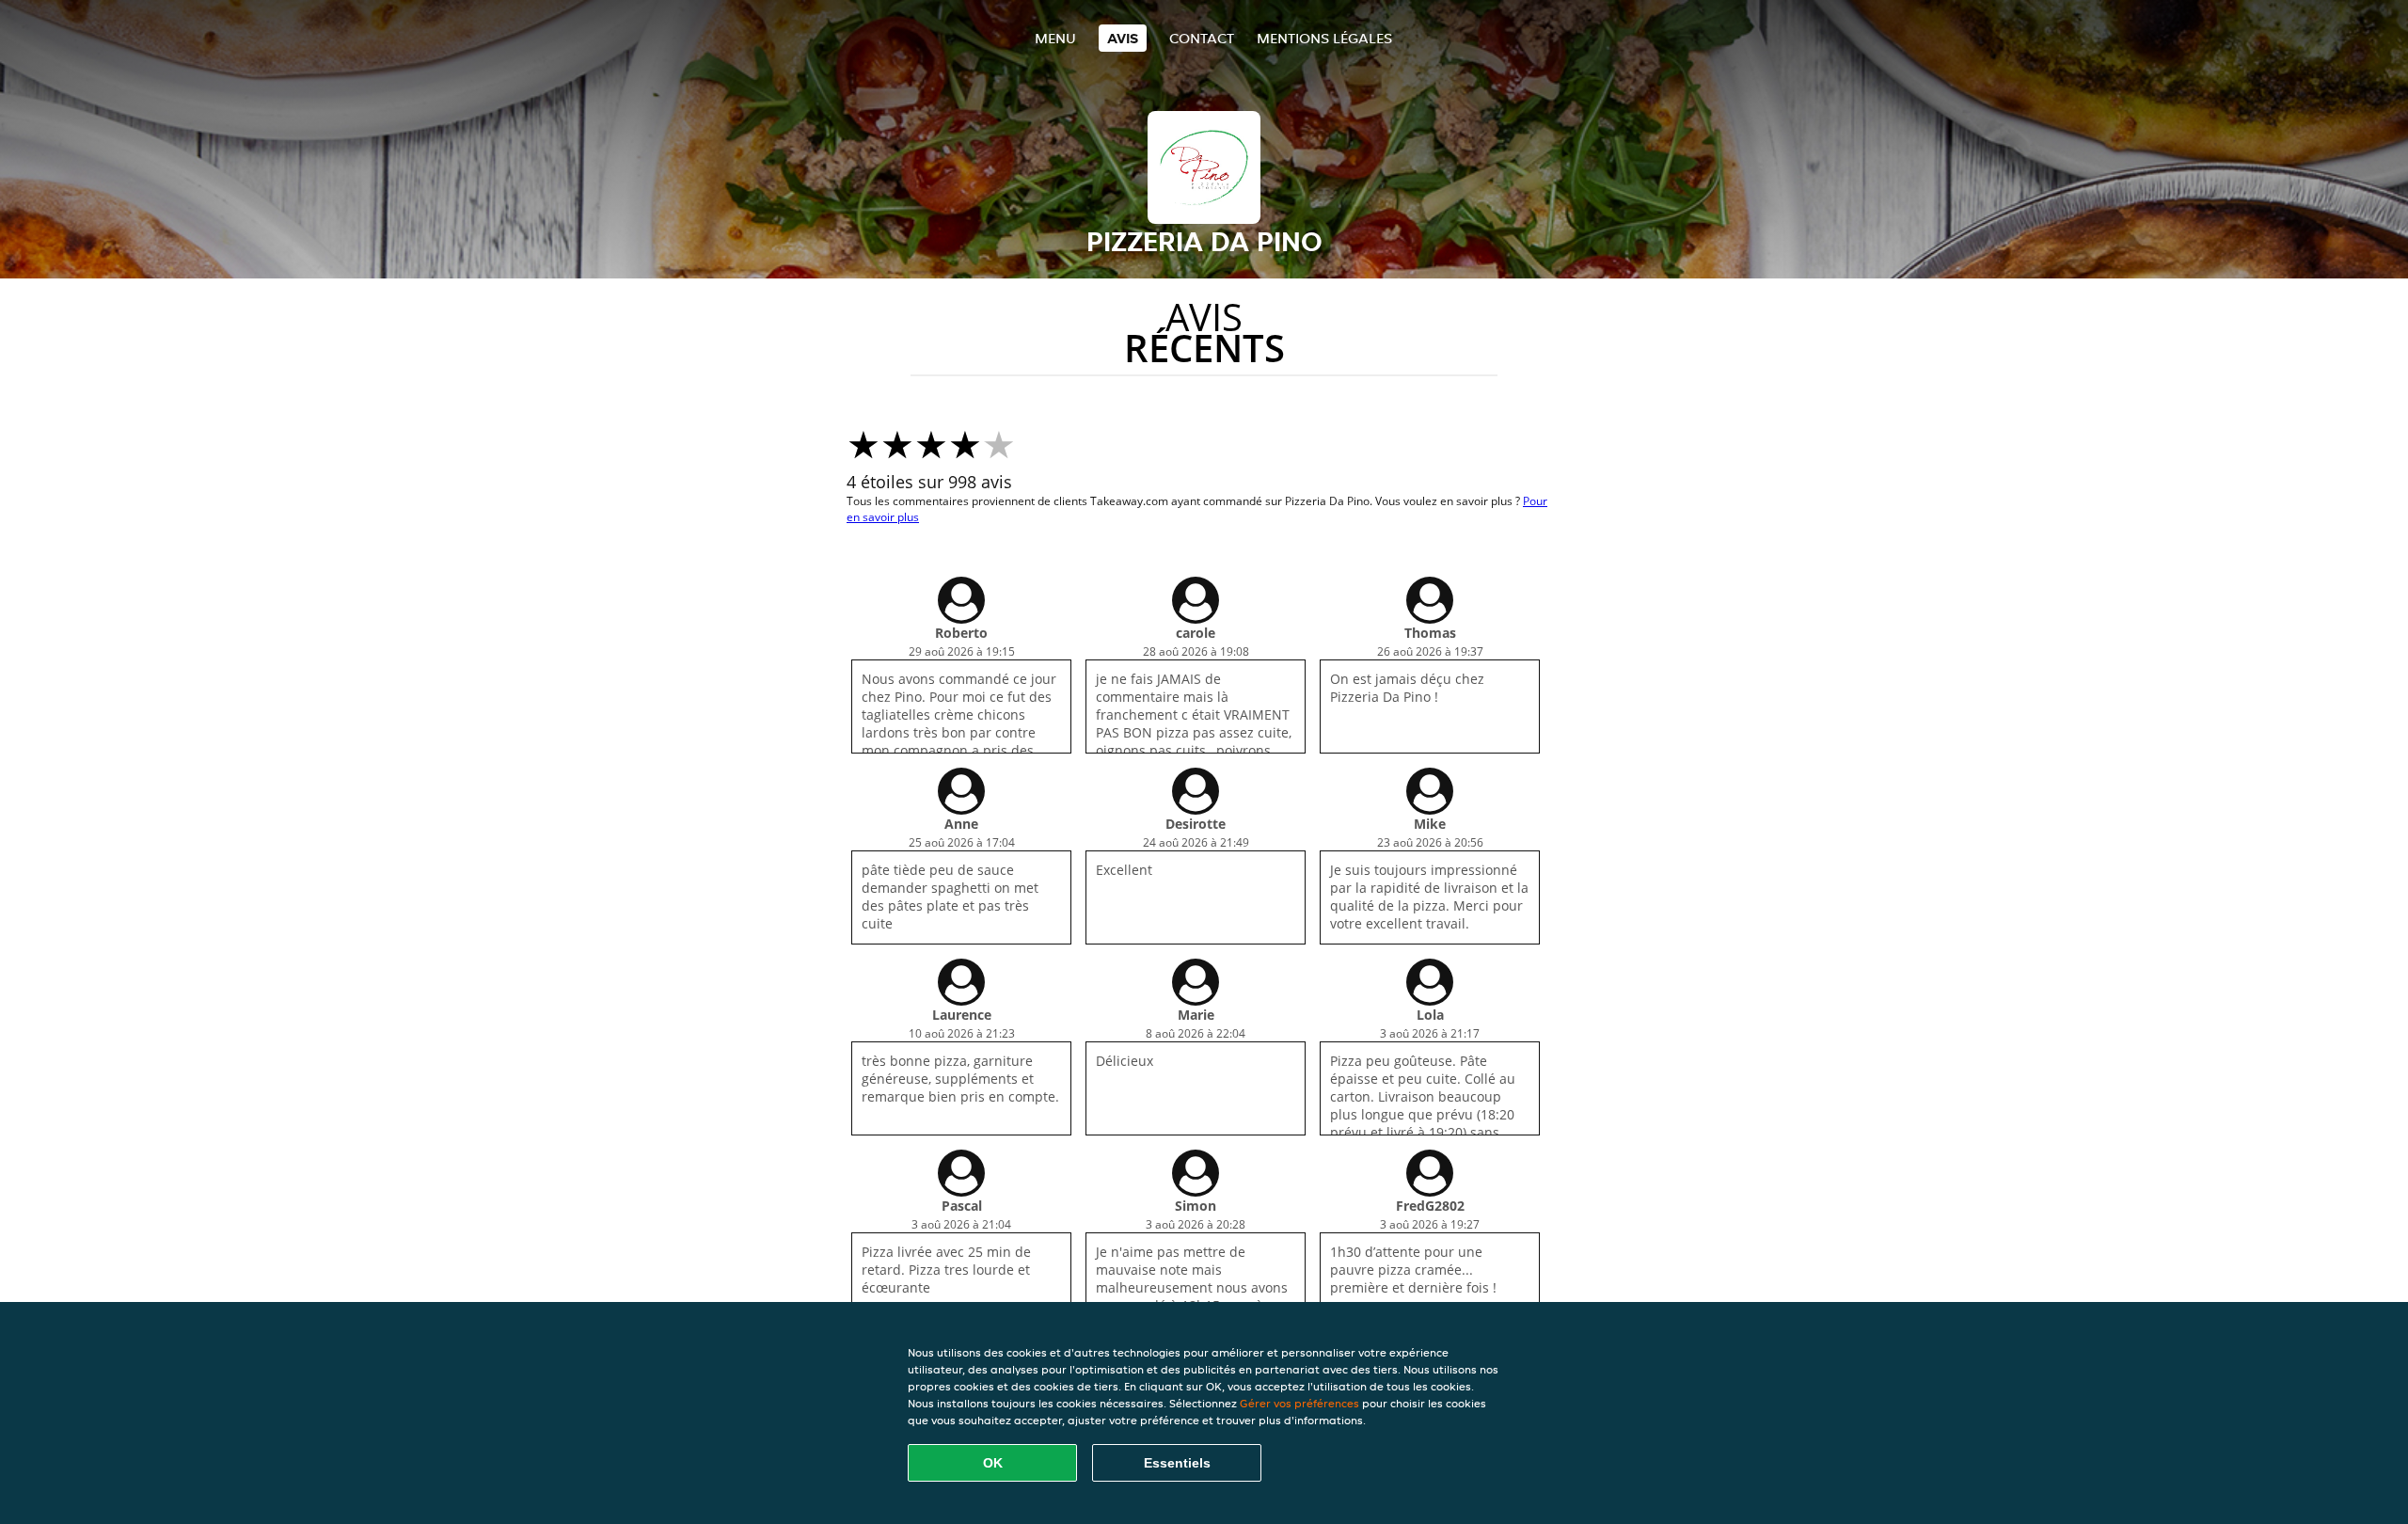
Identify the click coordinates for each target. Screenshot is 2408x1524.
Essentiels (1177, 1463)
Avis (1123, 38)
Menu (1055, 38)
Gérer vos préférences (1299, 1403)
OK (993, 1463)
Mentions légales (1324, 38)
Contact (1202, 38)
